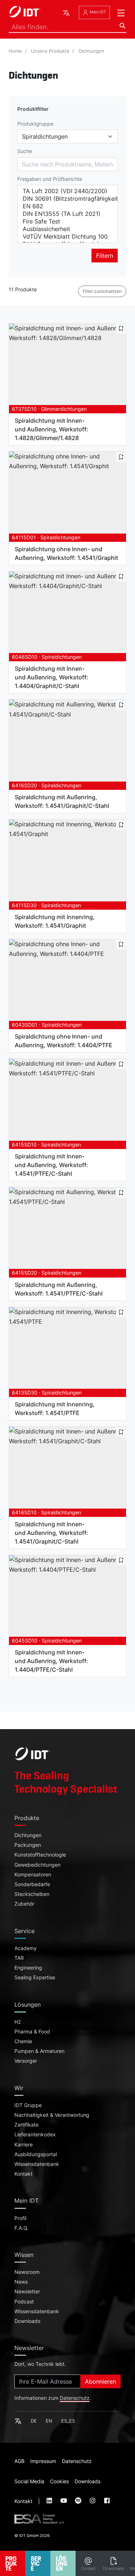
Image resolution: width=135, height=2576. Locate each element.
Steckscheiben (32, 1894)
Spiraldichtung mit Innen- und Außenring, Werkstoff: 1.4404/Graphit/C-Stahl (51, 677)
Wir (19, 2088)
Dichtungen (91, 51)
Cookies (59, 2481)
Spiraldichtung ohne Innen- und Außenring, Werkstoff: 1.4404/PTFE (64, 1041)
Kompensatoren (33, 1875)
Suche (25, 151)
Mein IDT (97, 12)
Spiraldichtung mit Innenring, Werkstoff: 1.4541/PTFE (55, 1409)
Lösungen (28, 2005)
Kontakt (23, 2174)
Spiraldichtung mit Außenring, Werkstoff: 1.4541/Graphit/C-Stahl (62, 801)
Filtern (105, 256)
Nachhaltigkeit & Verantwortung (52, 2115)
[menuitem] (88, 2563)
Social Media (29, 2481)
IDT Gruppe (28, 2105)
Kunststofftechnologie (40, 1855)
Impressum (43, 2461)
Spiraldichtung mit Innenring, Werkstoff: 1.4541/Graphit (55, 921)
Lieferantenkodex (35, 2135)
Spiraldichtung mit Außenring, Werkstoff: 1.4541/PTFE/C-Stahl (59, 1289)
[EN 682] (67, 206)
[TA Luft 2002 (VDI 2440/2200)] (67, 191)
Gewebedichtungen (37, 1865)
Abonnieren (100, 2381)
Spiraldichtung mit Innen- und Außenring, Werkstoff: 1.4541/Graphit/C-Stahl (51, 1533)
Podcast (24, 2302)
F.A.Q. (21, 2228)
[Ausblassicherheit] (67, 229)
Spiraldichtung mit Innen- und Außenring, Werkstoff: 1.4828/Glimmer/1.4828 (51, 429)
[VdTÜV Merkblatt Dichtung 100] (67, 237)
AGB (19, 2461)
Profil (20, 2218)
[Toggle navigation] (121, 13)
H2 (18, 2022)
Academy (26, 1948)
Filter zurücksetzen (102, 291)
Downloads (27, 2321)
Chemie (23, 2041)
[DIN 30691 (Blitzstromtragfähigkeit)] (67, 199)
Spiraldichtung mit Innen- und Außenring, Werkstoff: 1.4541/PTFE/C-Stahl (51, 1165)
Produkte (27, 1818)
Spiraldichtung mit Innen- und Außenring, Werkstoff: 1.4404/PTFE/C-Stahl (51, 1661)
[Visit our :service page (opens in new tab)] (50, 2501)
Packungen (28, 1845)
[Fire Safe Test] (67, 221)
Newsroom (27, 2272)
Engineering (28, 1968)
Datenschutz (75, 2398)
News (21, 2282)
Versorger (26, 2061)
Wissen (24, 2255)
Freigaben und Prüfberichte (50, 179)
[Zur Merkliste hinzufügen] (121, 328)
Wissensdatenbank (37, 2164)
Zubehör (24, 1904)
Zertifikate (26, 2125)
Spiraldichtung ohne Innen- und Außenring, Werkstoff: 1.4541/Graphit (66, 553)
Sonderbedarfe (32, 1884)
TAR (19, 1958)
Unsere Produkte (50, 51)
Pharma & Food (32, 2032)
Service (24, 1931)
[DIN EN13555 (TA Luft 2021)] (67, 214)
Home (15, 51)
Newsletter (27, 2292)
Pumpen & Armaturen (39, 2051)
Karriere (24, 2145)
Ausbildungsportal (36, 2154)
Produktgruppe (35, 124)
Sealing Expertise (35, 1977)
